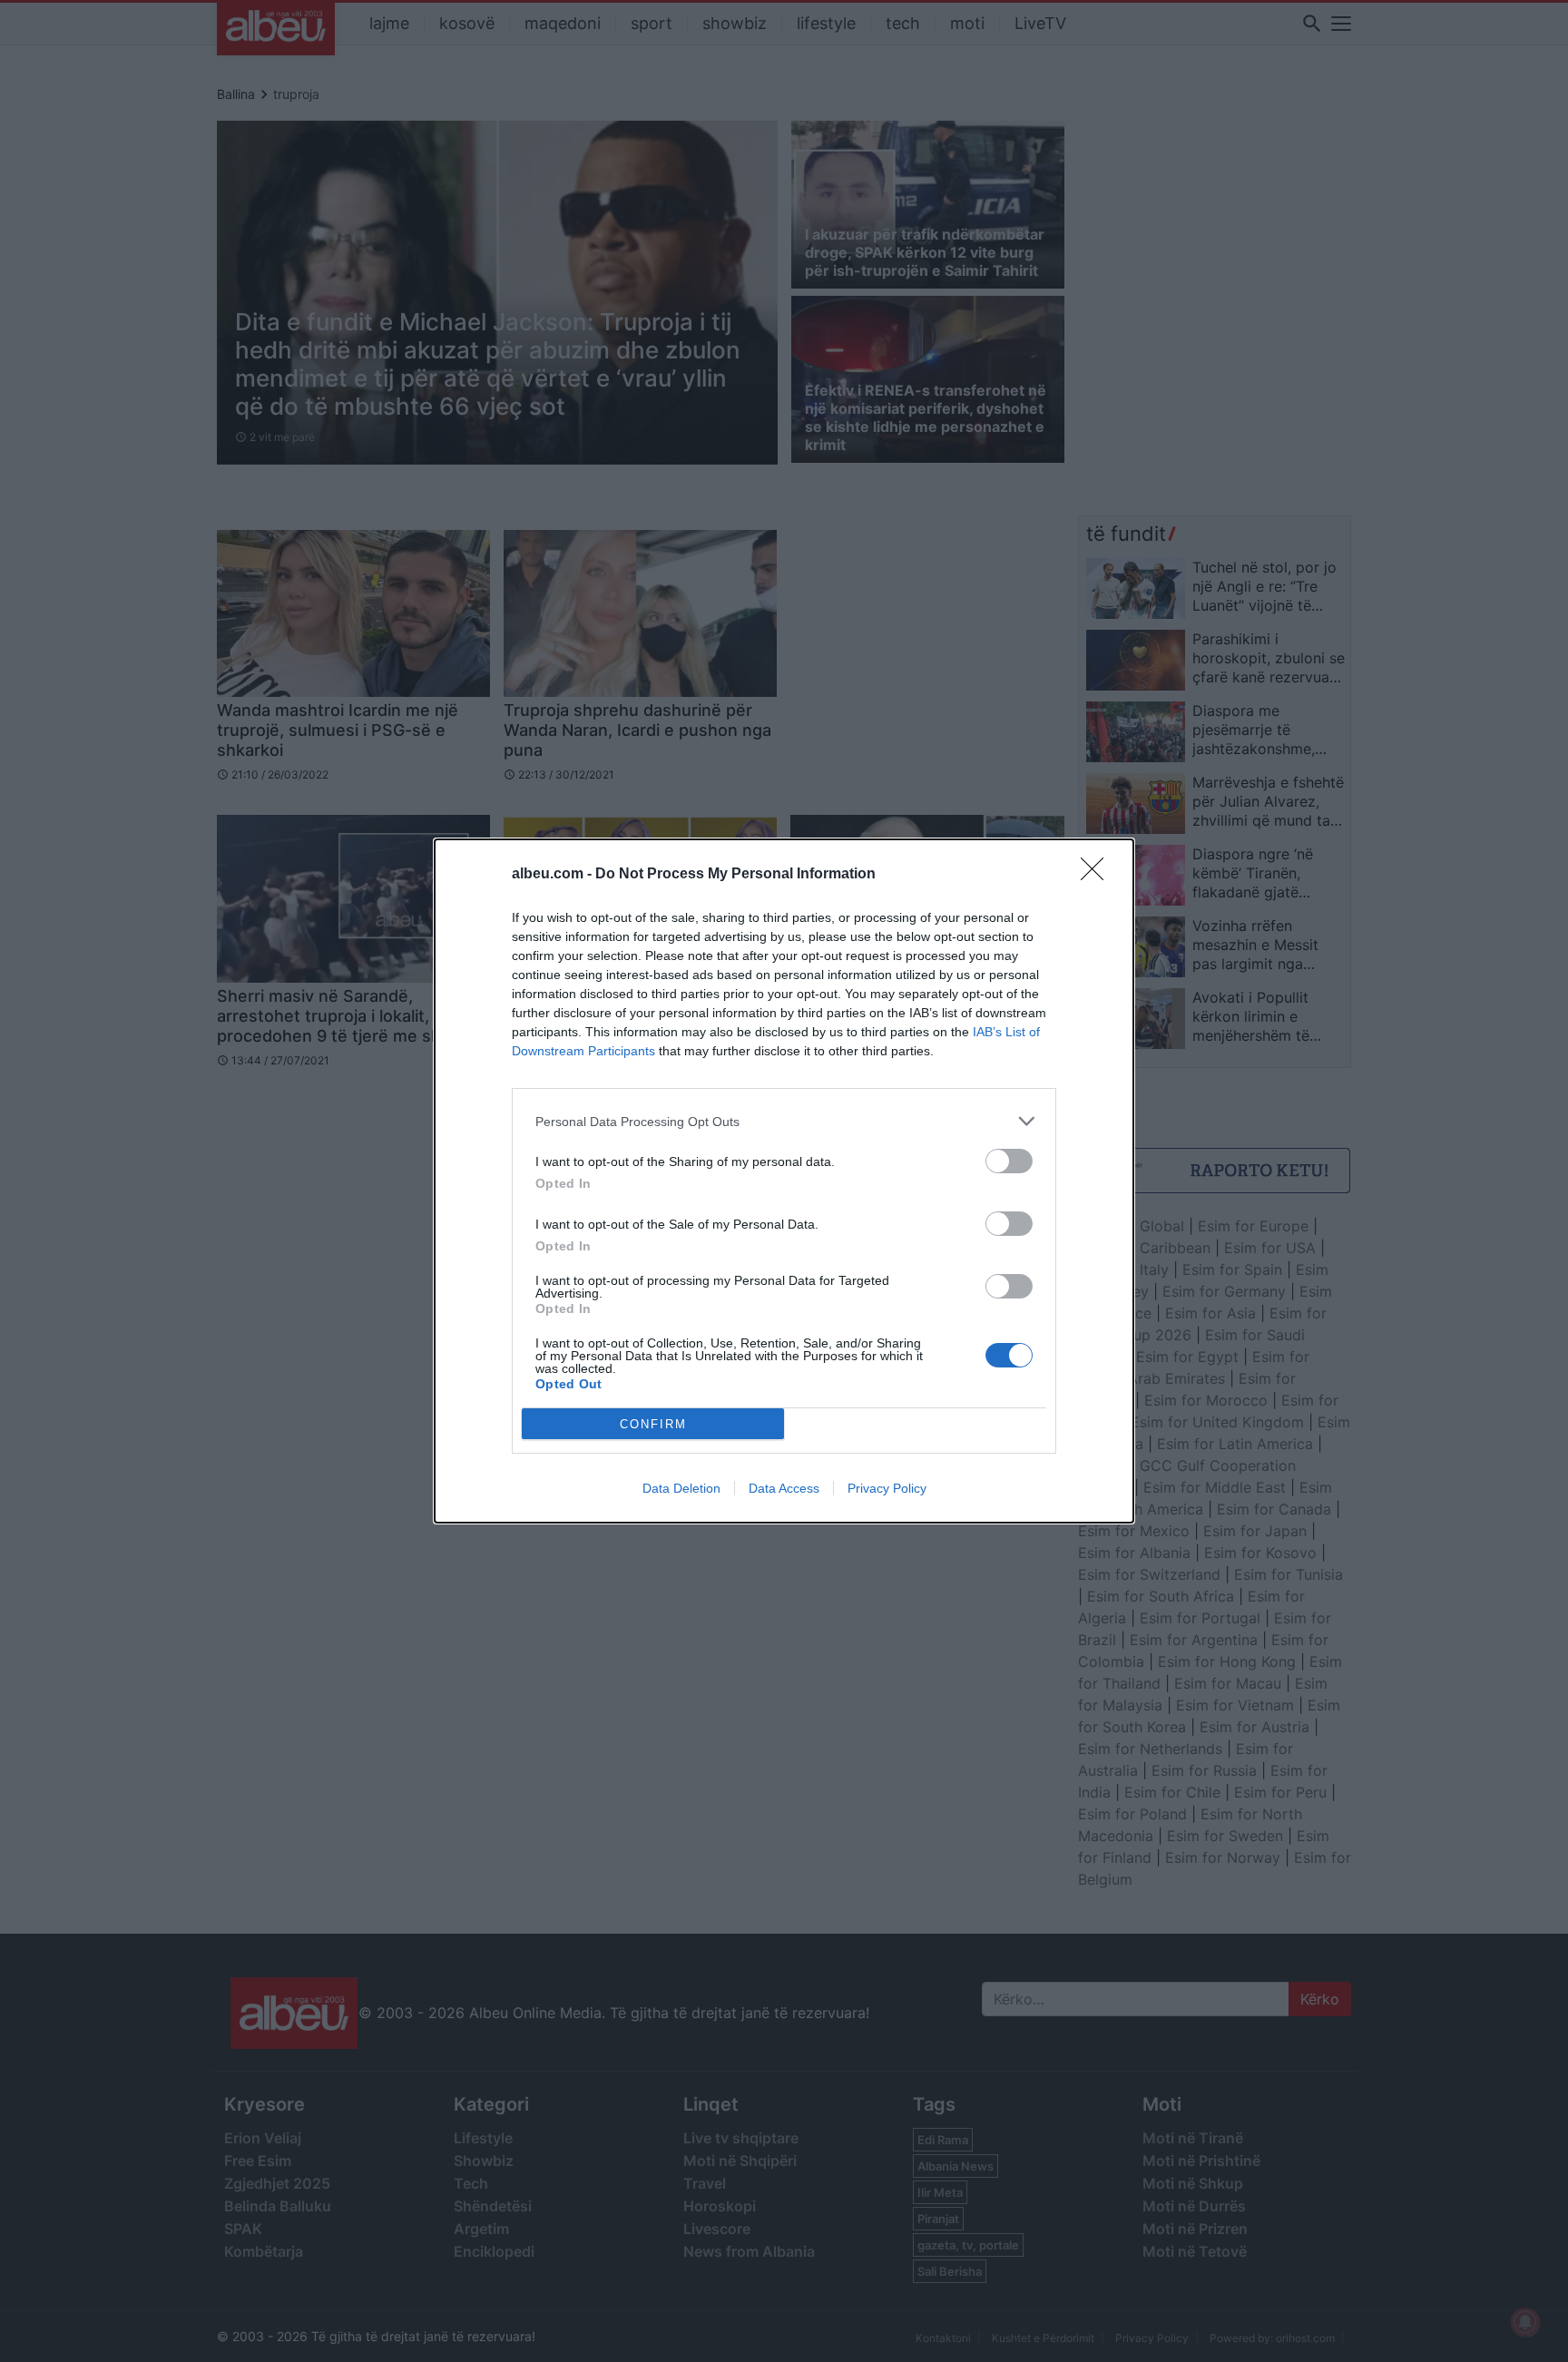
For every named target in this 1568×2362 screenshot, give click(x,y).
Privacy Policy (887, 1488)
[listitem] (784, 1121)
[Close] (1098, 875)
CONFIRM (653, 1424)
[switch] (1009, 1161)
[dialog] (784, 1181)
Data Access (784, 1488)
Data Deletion (681, 1488)
